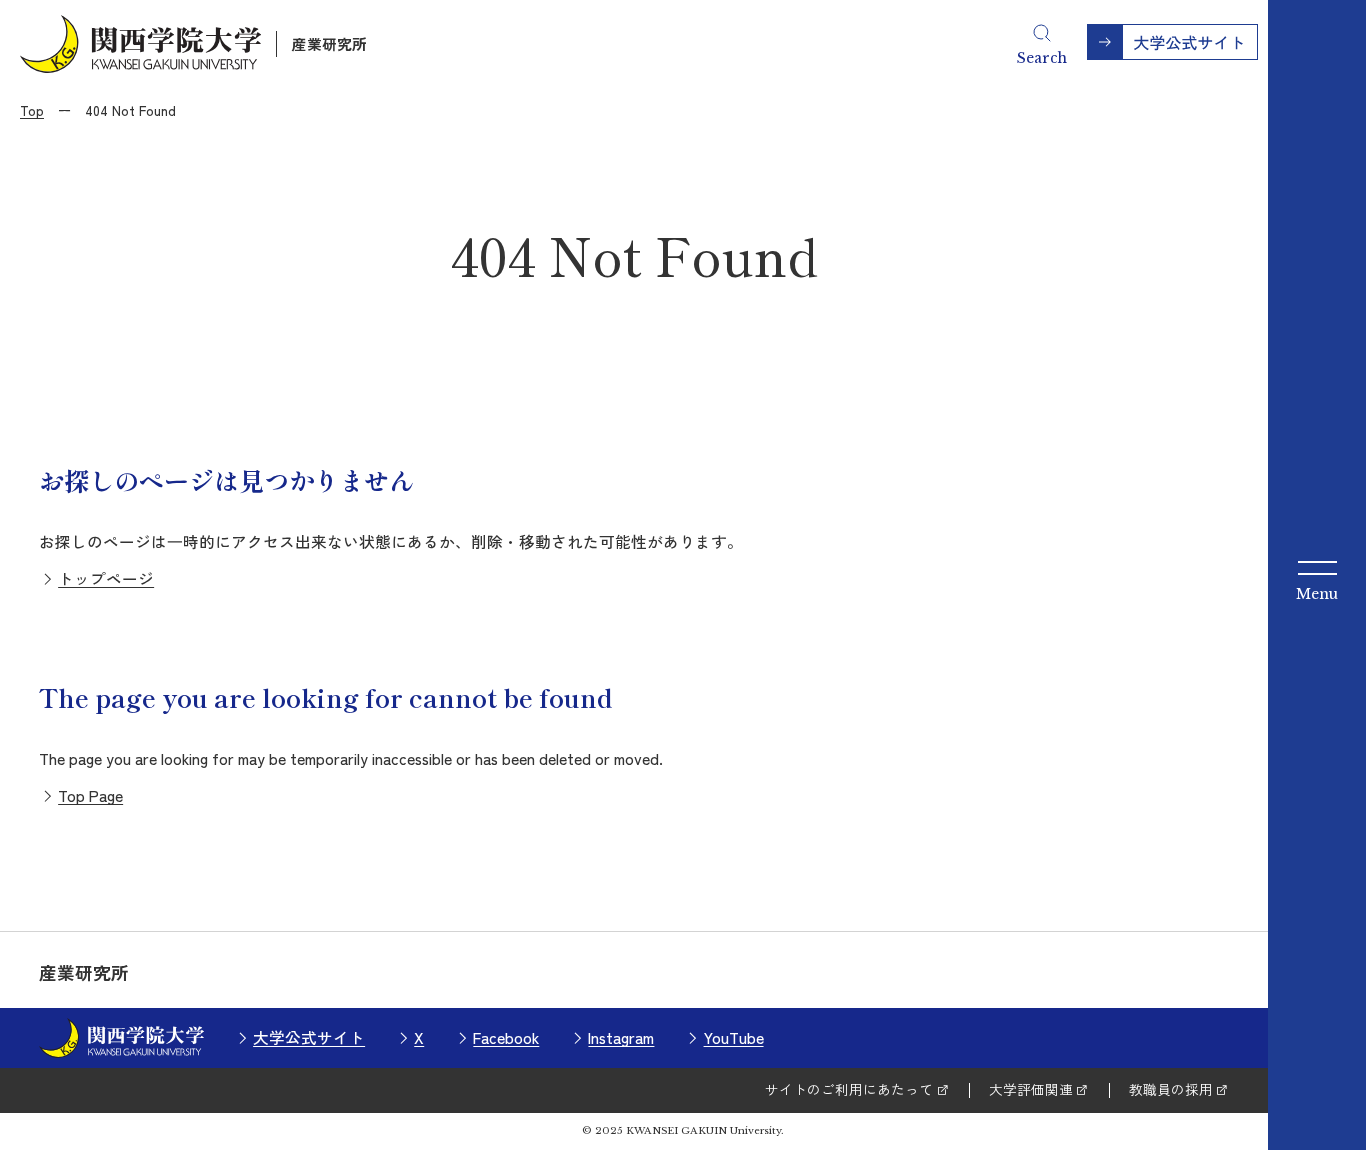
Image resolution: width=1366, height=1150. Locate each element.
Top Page (90, 795)
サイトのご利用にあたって (849, 1089)
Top (32, 110)
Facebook (506, 1037)
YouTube (733, 1037)
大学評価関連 (1031, 1089)
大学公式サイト (309, 1037)
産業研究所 (329, 43)
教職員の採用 (1171, 1089)
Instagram (621, 1037)
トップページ (106, 578)
